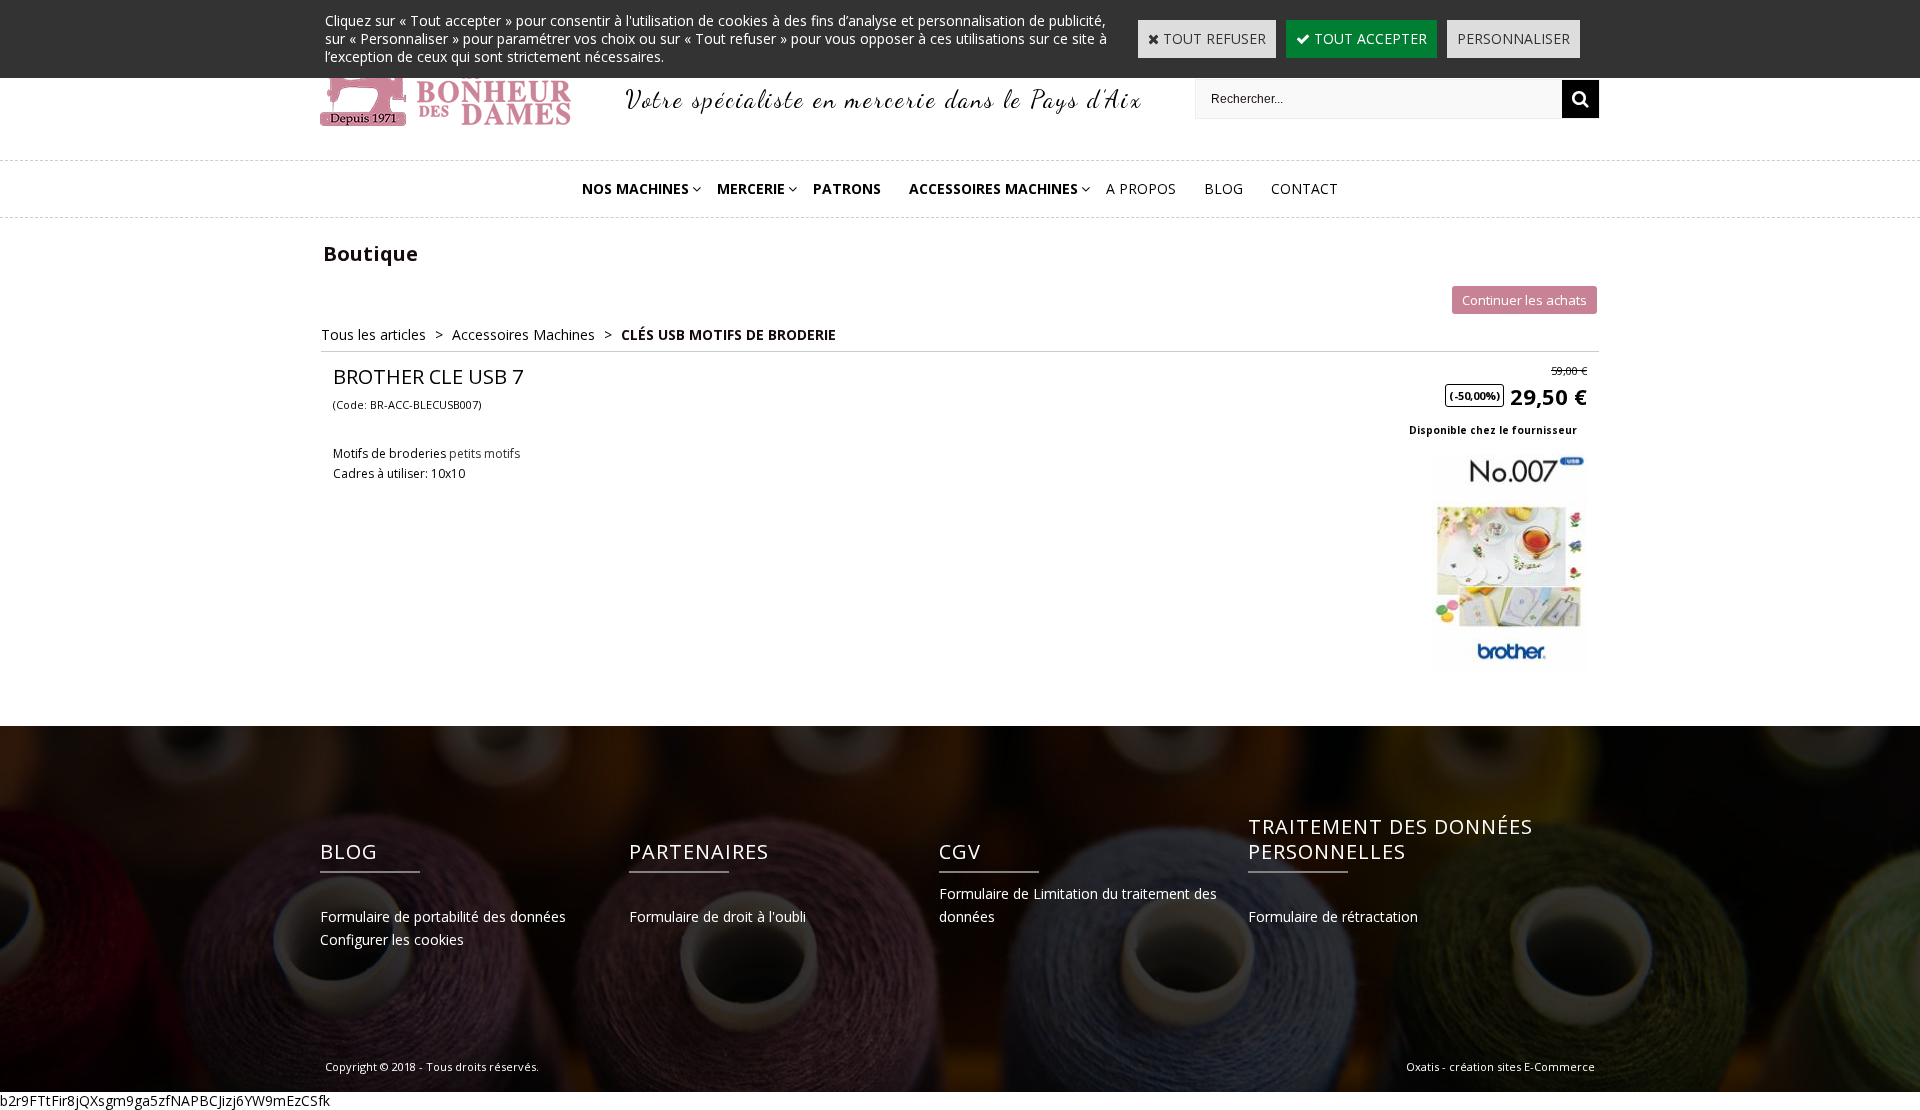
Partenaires (699, 851)
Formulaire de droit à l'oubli (717, 916)
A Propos (1141, 188)
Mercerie (751, 188)
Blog (1223, 188)
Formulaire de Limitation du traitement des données (1078, 905)
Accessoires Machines (993, 188)
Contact (1304, 188)
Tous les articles (373, 334)
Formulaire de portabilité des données (443, 916)
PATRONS (847, 188)
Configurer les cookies (392, 939)
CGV (960, 851)
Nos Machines (635, 188)
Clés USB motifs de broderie (728, 334)
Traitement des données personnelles (1390, 839)
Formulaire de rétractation (1333, 916)
